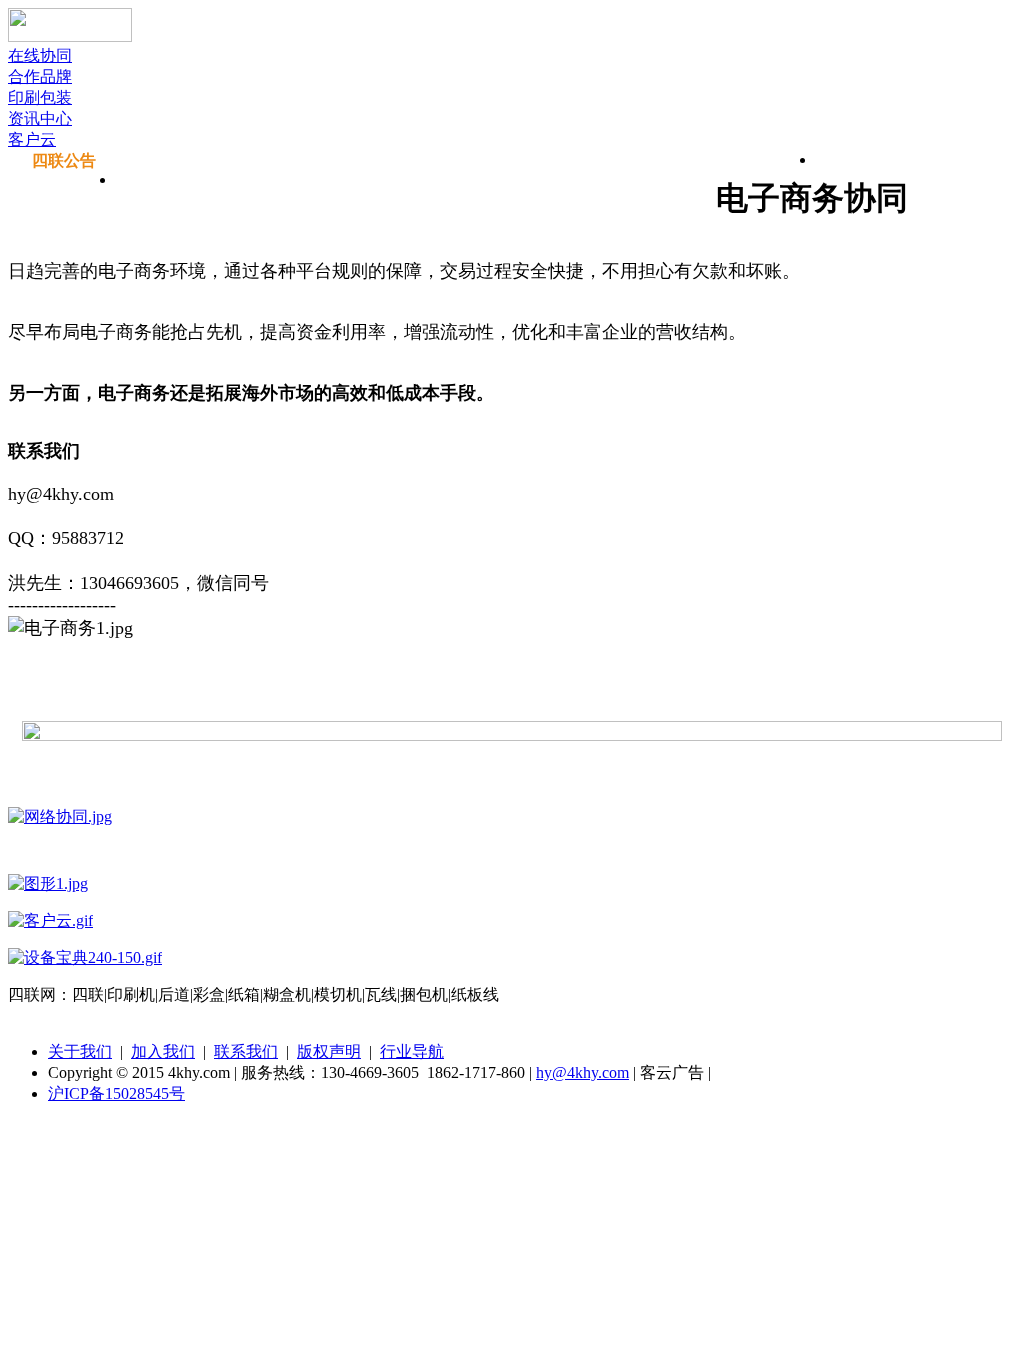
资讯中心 (40, 118)
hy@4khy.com (582, 1072)
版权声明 (329, 1051)
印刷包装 (40, 97)
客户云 (32, 139)
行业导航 (412, 1051)
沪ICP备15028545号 (116, 1093)
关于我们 (80, 1051)
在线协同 (40, 55)
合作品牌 (40, 76)
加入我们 (163, 1051)
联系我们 (246, 1051)
